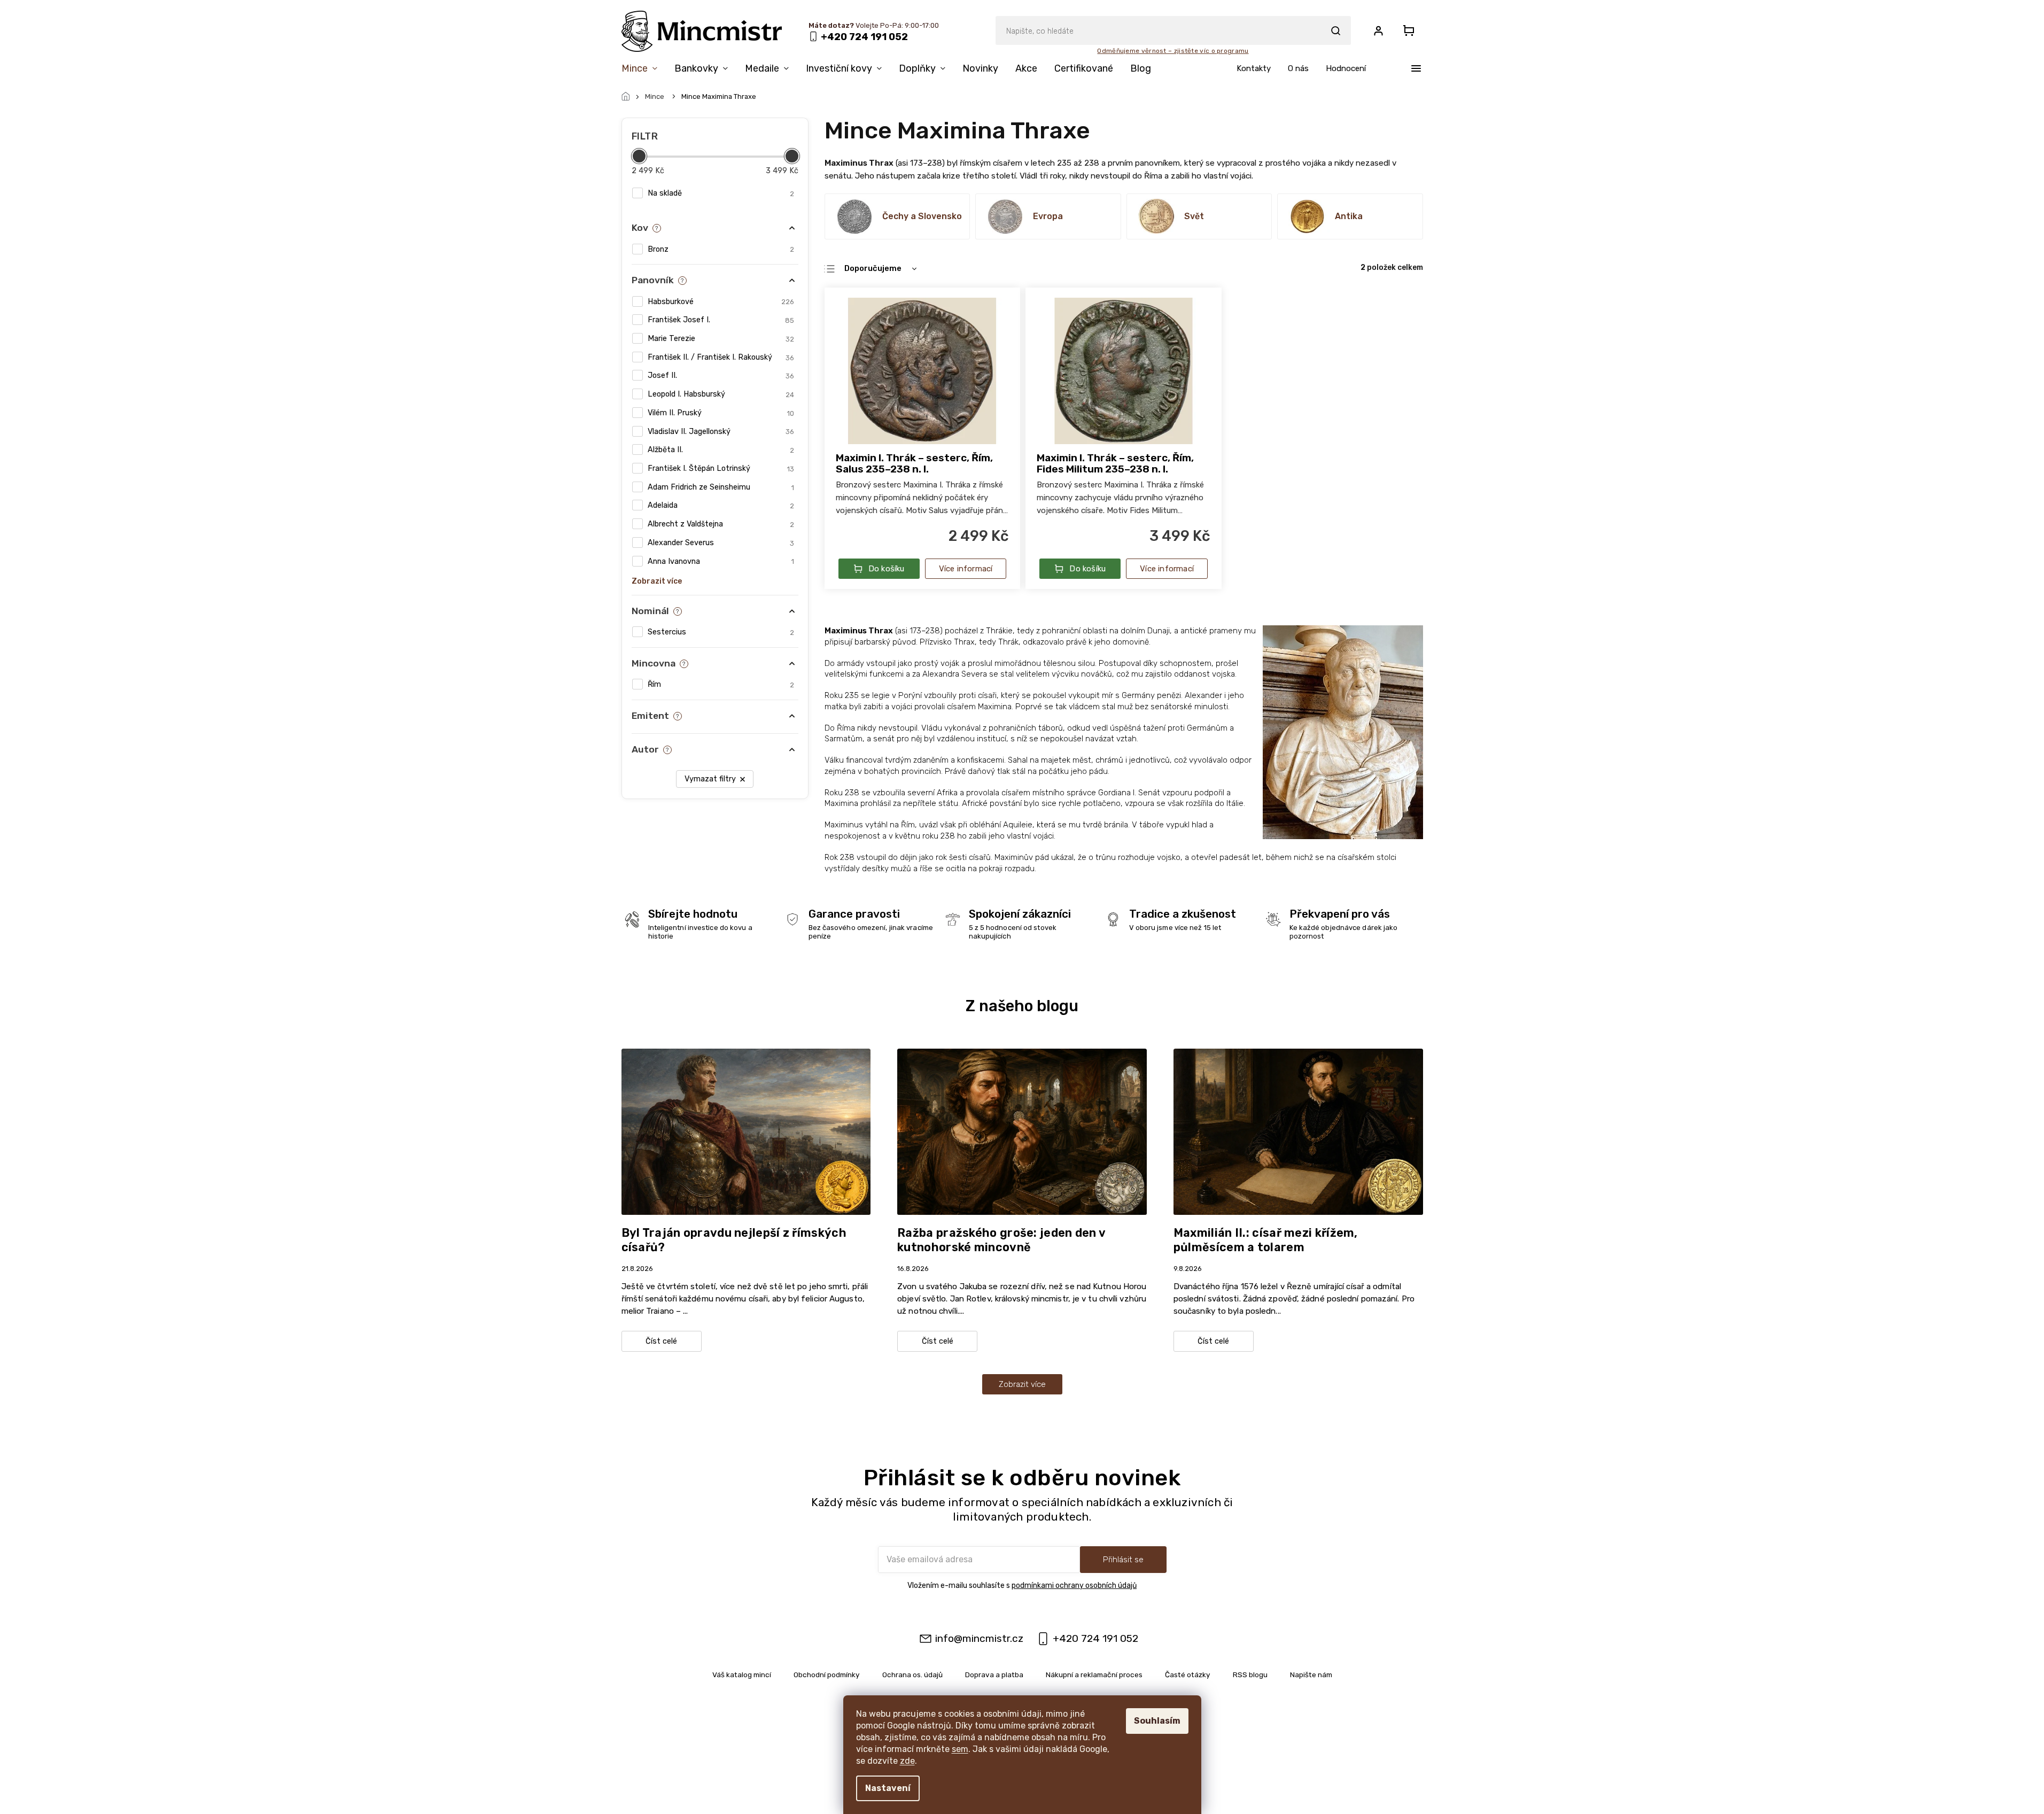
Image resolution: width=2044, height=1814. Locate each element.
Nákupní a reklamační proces (1094, 1675)
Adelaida (721, 505)
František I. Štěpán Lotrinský (721, 468)
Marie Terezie (721, 339)
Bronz (721, 249)
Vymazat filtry (710, 779)
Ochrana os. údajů (912, 1675)
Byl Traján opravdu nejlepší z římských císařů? (734, 1240)
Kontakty (1254, 68)
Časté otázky (1188, 1675)
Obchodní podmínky (827, 1675)
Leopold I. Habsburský (721, 394)
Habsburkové (721, 302)
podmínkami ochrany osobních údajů (1074, 1586)
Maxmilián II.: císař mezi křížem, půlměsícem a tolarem (1266, 1240)
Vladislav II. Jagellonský (721, 432)
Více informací (966, 569)
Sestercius (721, 632)
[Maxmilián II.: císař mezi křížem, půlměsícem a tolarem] (1298, 1131)
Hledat (1336, 30)
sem (960, 1749)
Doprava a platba (994, 1675)
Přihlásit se (1123, 1560)
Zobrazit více (1022, 1384)
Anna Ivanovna (721, 561)
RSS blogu (1250, 1675)
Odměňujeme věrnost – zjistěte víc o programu (1173, 51)
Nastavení (888, 1788)
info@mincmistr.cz (979, 1638)
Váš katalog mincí (742, 1675)
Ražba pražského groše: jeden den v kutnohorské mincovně (1001, 1240)
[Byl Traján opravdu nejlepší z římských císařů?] (746, 1131)
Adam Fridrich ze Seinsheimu (721, 487)
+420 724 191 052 (1095, 1638)
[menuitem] (644, 71)
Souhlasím (1157, 1721)
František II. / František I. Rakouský (721, 357)
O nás (1298, 68)
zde (907, 1761)
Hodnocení (1346, 68)
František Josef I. (721, 320)
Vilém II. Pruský (721, 413)
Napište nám (1311, 1675)
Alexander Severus (721, 543)
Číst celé (661, 1341)
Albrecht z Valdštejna (721, 524)
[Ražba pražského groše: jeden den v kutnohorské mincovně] (1022, 1131)
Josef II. (721, 375)
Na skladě (721, 193)
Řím (721, 684)
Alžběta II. (721, 450)
